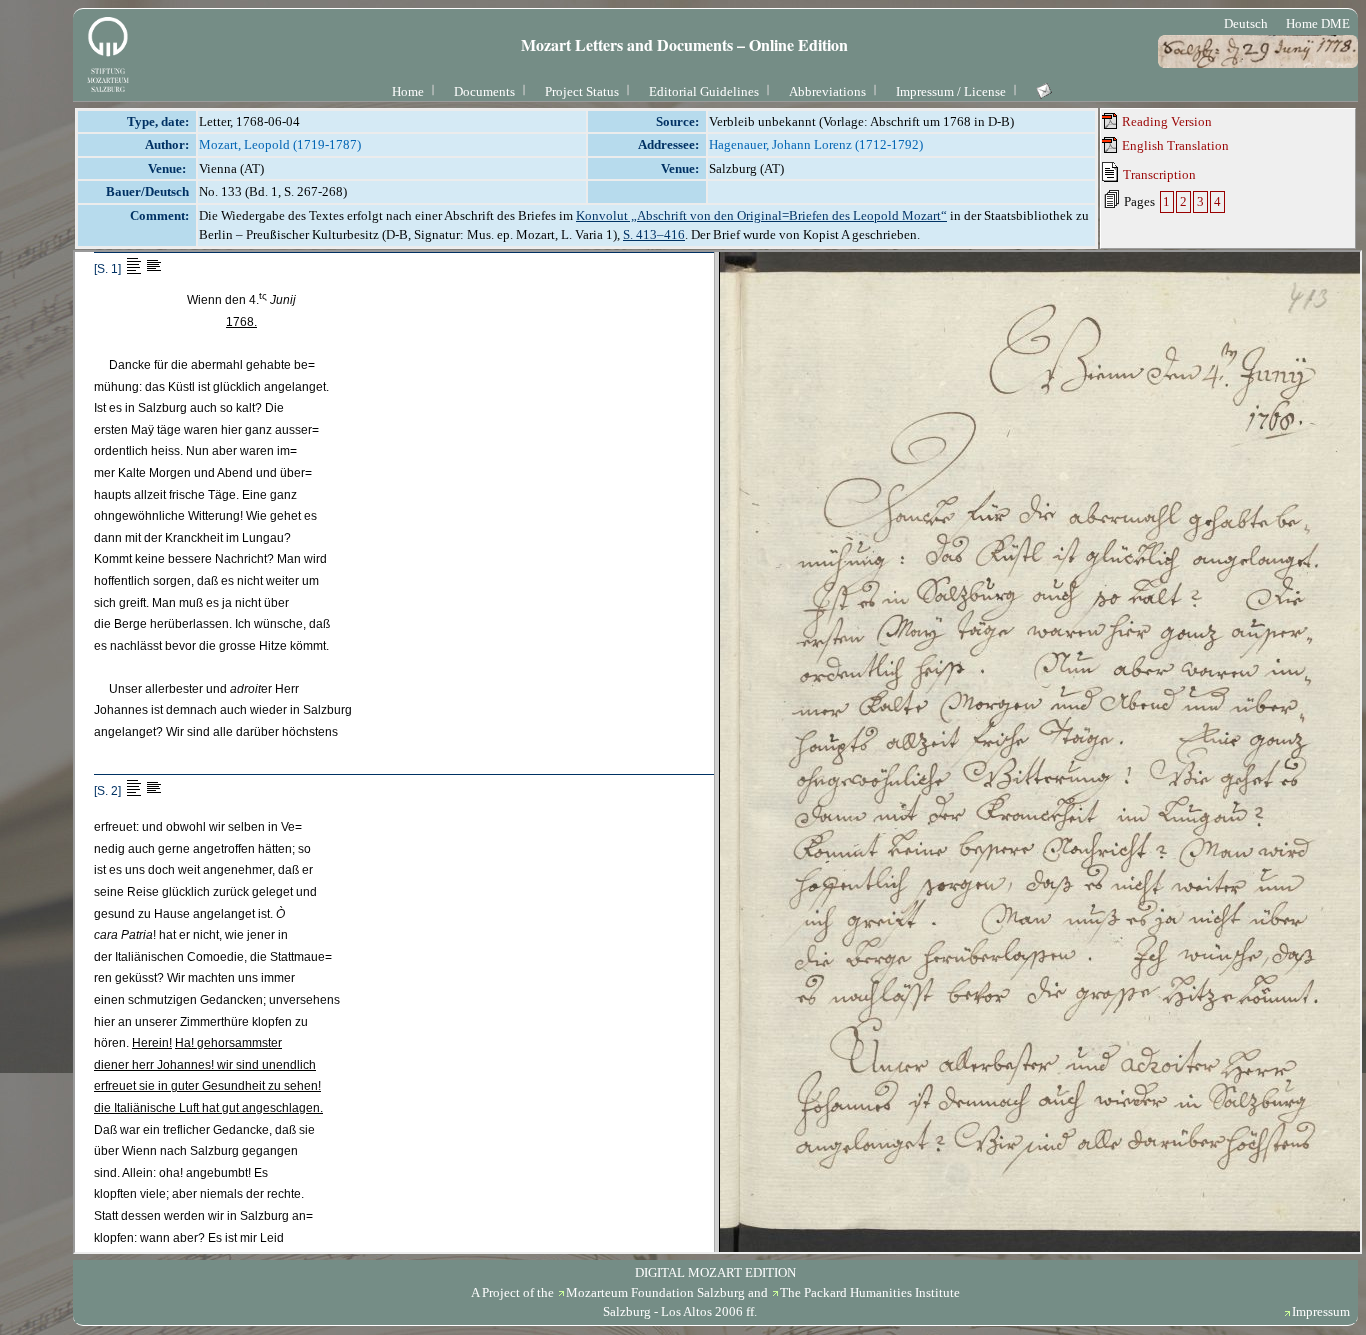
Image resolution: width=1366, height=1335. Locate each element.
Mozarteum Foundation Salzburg (655, 1292)
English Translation (1174, 145)
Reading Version (1165, 121)
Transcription (1158, 174)
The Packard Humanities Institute (870, 1292)
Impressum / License (951, 91)
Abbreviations (827, 91)
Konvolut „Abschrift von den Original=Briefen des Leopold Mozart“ (761, 215)
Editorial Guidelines (704, 91)
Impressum (1321, 1311)
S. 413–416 (654, 234)
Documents (484, 91)
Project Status (582, 91)
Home (408, 91)
